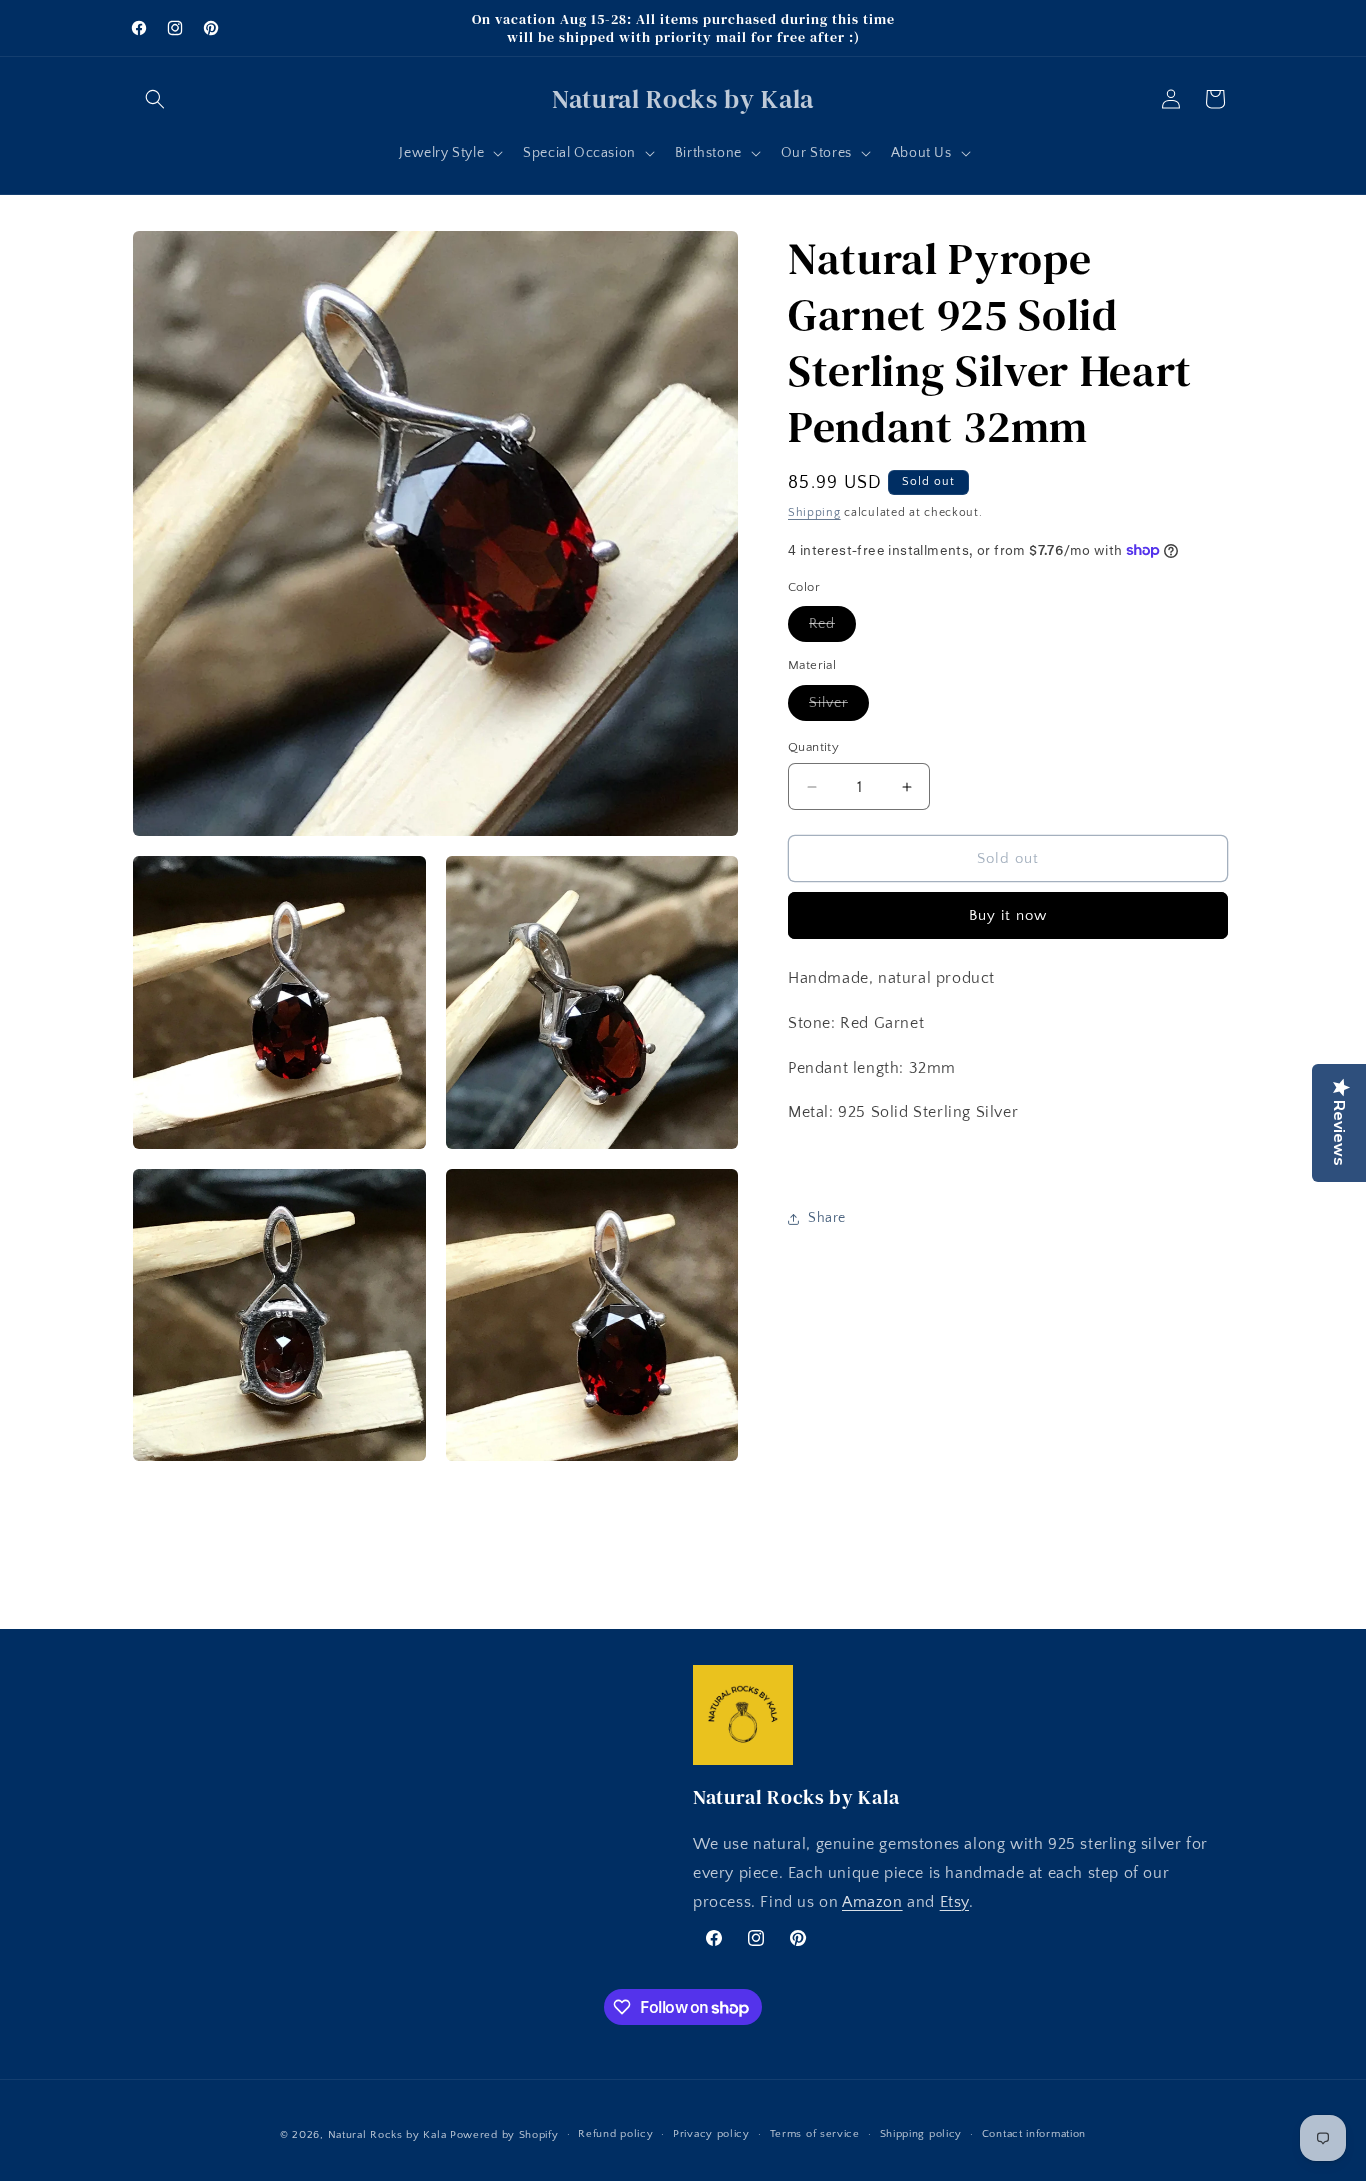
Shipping (814, 512)
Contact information (1034, 2134)
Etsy (954, 1902)
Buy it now (1008, 915)
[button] (155, 99)
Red (832, 628)
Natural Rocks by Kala (387, 2135)
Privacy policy (711, 2134)
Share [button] (827, 1219)
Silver (839, 707)
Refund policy (615, 2134)
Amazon (872, 1902)
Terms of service (815, 2134)
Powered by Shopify (504, 2135)
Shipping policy (921, 2134)
